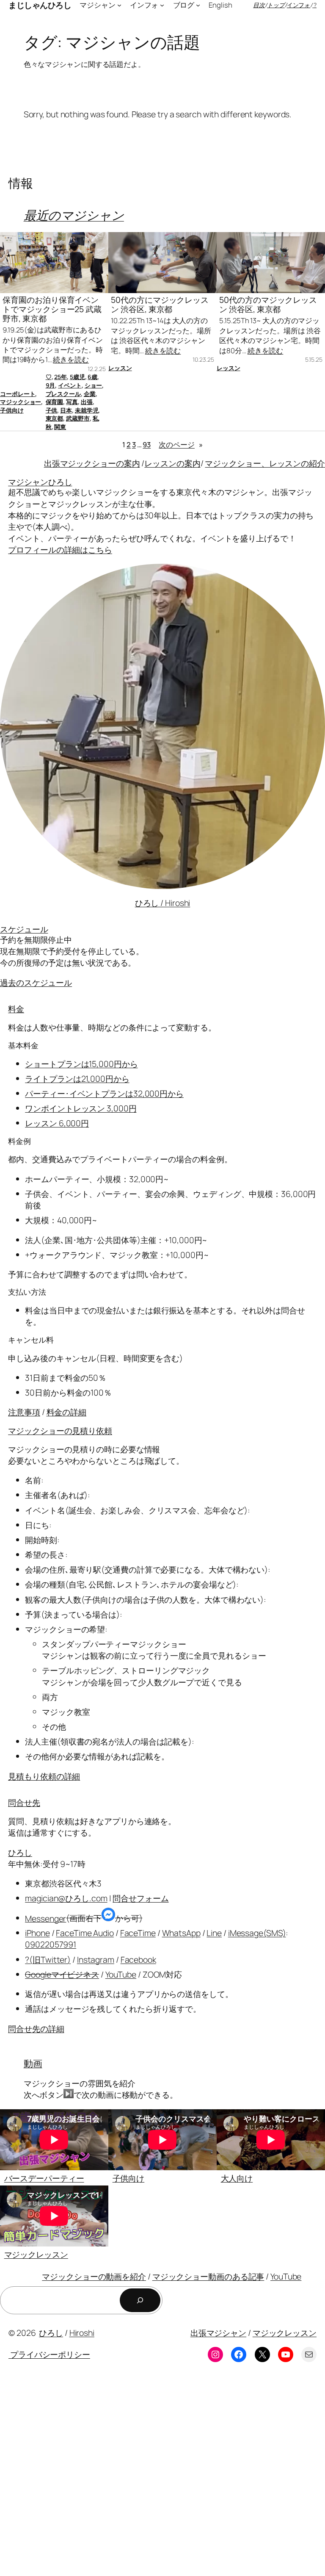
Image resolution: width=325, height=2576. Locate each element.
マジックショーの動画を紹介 (94, 2276)
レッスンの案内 (172, 463)
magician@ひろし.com (66, 1898)
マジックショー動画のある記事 (208, 2276)
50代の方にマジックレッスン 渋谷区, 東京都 (160, 305)
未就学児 (87, 410)
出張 (87, 402)
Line (214, 1933)
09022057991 (51, 1944)
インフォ (299, 5)
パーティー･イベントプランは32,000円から (104, 1093)
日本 (66, 410)
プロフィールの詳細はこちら (60, 550)
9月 (51, 385)
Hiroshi (82, 2333)
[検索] (140, 2300)
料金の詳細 (67, 1412)
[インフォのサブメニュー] (162, 5)
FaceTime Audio (85, 1933)
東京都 (55, 418)
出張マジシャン (218, 2333)
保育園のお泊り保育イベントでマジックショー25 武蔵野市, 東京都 (52, 309)
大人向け (237, 2178)
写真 (72, 402)
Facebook (138, 1960)
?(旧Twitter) (48, 1960)
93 (147, 445)
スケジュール (24, 929)
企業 (90, 394)
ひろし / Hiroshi (163, 903)
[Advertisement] (162, 2476)
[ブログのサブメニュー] (198, 5)
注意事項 (24, 1412)
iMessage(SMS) (257, 1933)
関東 (60, 427)
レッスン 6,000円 (57, 1123)
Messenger (45, 1918)
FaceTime (138, 1933)
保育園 (55, 402)
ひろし (20, 1852)
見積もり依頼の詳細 (44, 1776)
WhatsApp (181, 1933)
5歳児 (77, 377)
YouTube (121, 1974)
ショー (94, 385)
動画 (33, 2064)
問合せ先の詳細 (36, 2029)
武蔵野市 (78, 418)
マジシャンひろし (40, 482)
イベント (70, 385)
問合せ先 (24, 1802)
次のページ (180, 445)
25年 (61, 377)
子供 (52, 410)
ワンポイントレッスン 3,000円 (81, 1108)
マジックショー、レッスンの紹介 (265, 463)
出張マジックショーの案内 (92, 463)
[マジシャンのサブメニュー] (119, 5)
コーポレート (18, 394)
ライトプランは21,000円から (77, 1079)
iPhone (37, 1933)
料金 (16, 1009)
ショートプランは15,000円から (81, 1064)
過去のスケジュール (36, 982)
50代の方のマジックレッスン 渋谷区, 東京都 (268, 305)
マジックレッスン (36, 2254)
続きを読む (71, 359)
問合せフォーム (140, 1898)
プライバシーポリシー (49, 2354)
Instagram (96, 1960)
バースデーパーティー (44, 2178)
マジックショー (21, 402)
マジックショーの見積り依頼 (60, 1431)
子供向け (12, 410)
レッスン (120, 368)
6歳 (92, 377)
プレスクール (63, 394)
